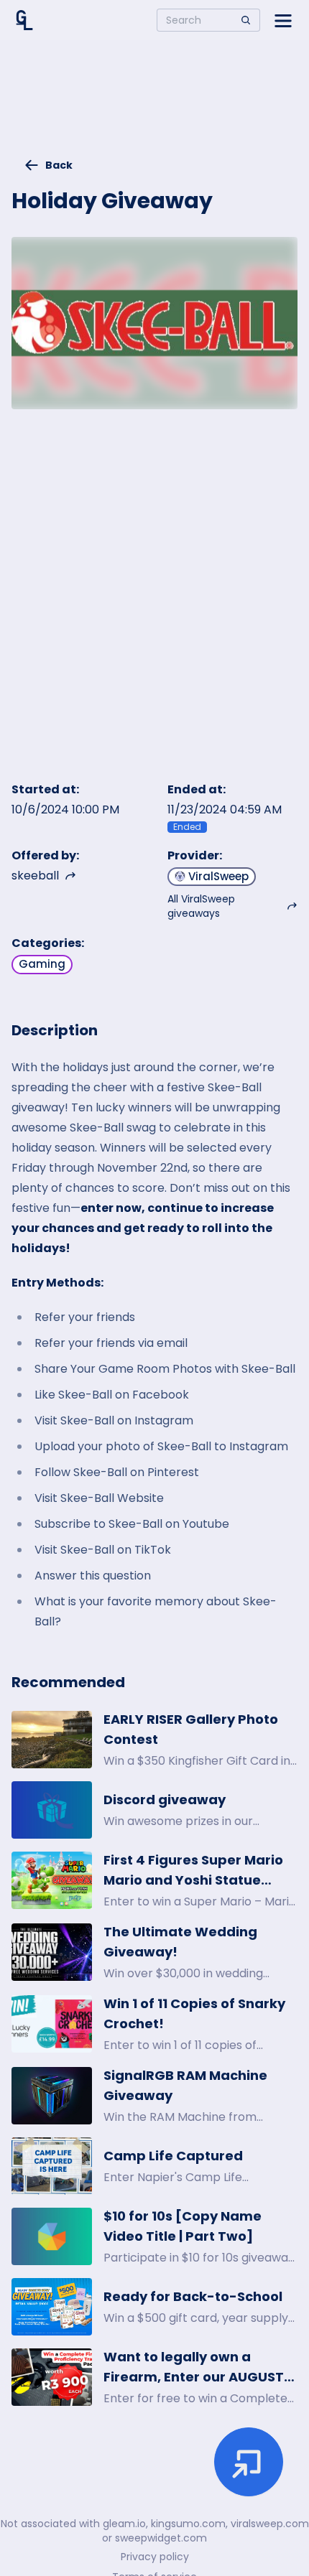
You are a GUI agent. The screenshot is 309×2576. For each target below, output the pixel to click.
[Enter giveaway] (249, 2462)
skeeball (35, 876)
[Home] (24, 20)
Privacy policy (155, 2557)
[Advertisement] (154, 105)
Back (59, 165)
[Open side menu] (283, 20)
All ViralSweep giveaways (201, 906)
